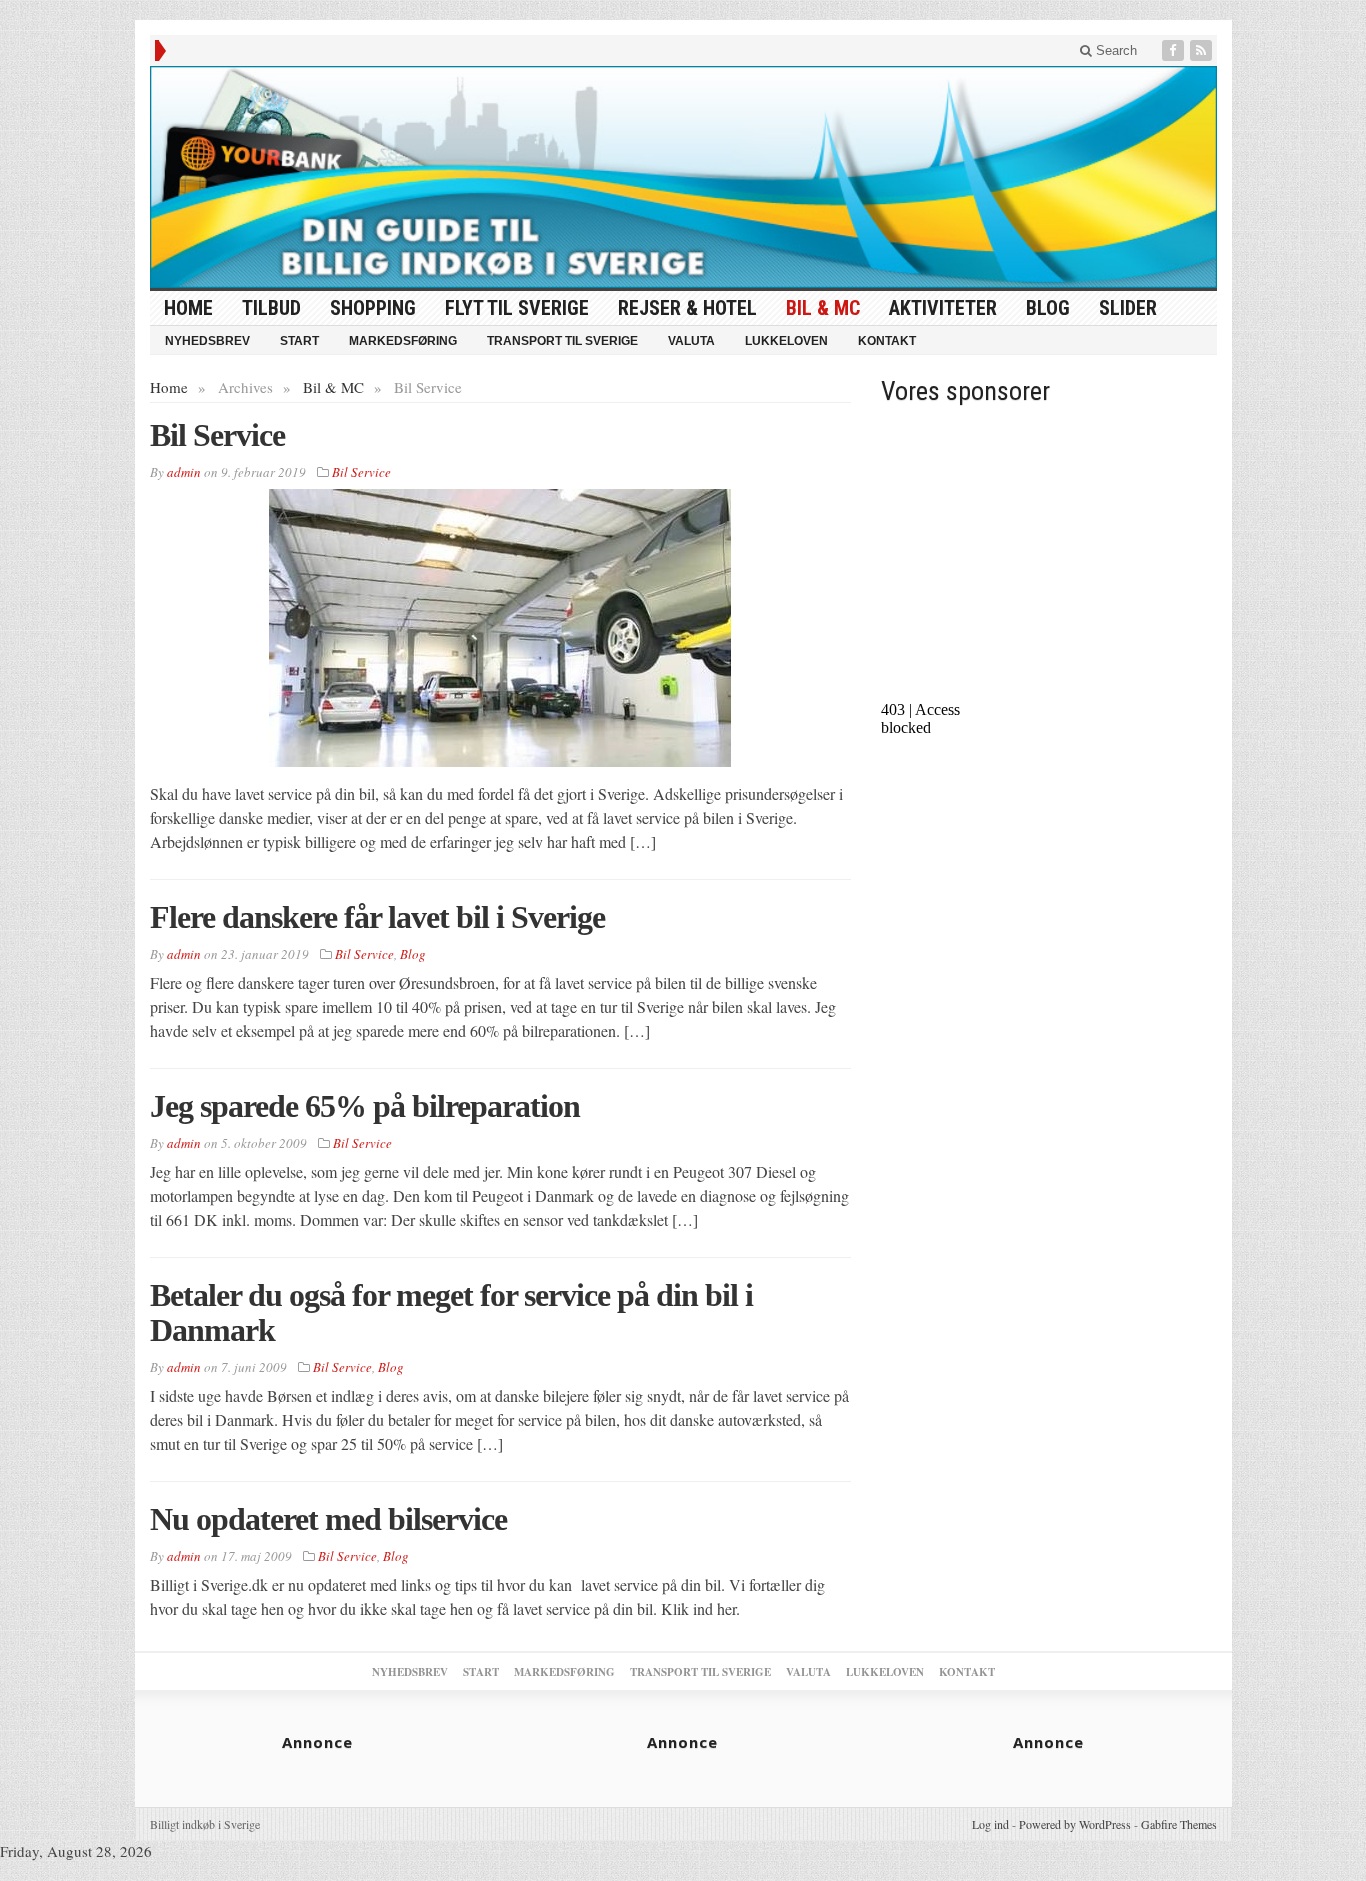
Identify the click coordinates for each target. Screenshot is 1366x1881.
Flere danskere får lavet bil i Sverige (377, 917)
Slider (1128, 308)
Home (169, 387)
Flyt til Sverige (517, 308)
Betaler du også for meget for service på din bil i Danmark (451, 1312)
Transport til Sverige (562, 341)
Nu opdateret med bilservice (328, 1519)
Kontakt (887, 341)
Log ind (990, 1824)
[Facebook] (1175, 50)
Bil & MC (823, 308)
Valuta (691, 341)
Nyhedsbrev (207, 341)
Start (299, 341)
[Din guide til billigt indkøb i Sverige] (683, 177)
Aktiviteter (943, 308)
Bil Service (217, 435)
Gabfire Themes (1179, 1824)
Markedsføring (403, 341)
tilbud (271, 308)
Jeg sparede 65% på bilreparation (365, 1106)
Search (1114, 50)
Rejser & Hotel (687, 308)
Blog (1048, 308)
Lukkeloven (786, 341)
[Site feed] (1203, 50)
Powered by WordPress (1075, 1824)
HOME (188, 308)
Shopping (373, 308)
